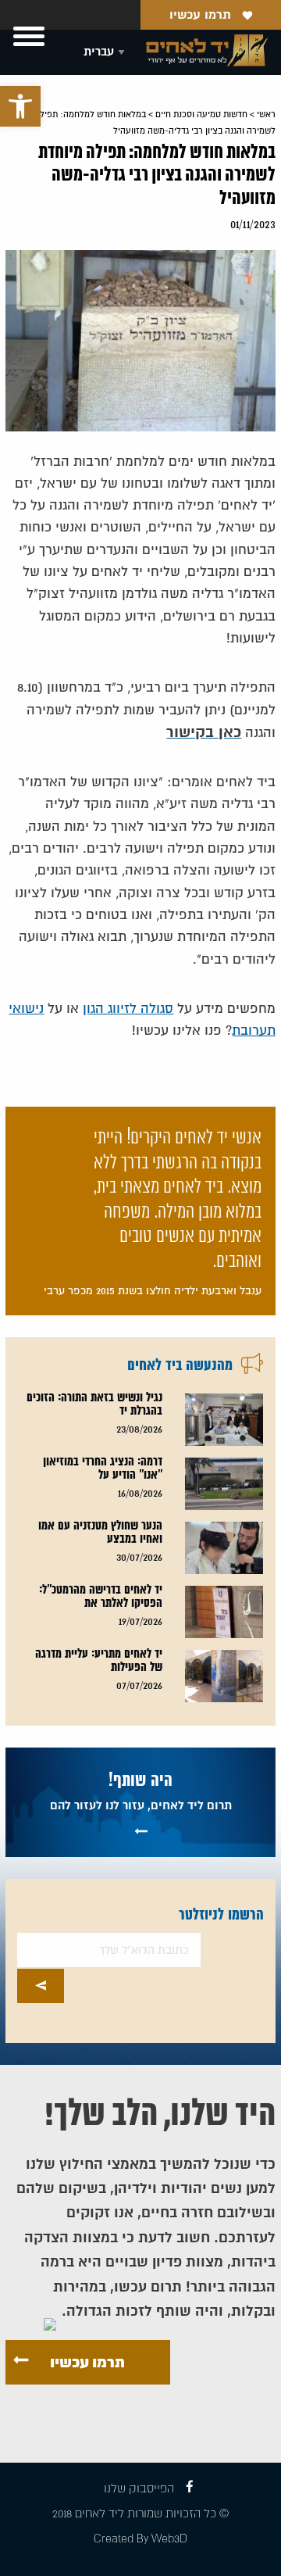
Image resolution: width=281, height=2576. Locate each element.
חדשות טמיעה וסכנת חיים (201, 114)
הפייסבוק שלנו (139, 2489)
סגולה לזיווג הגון (128, 1009)
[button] (20, 106)
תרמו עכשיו (200, 15)
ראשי (266, 114)
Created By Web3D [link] (140, 2539)
